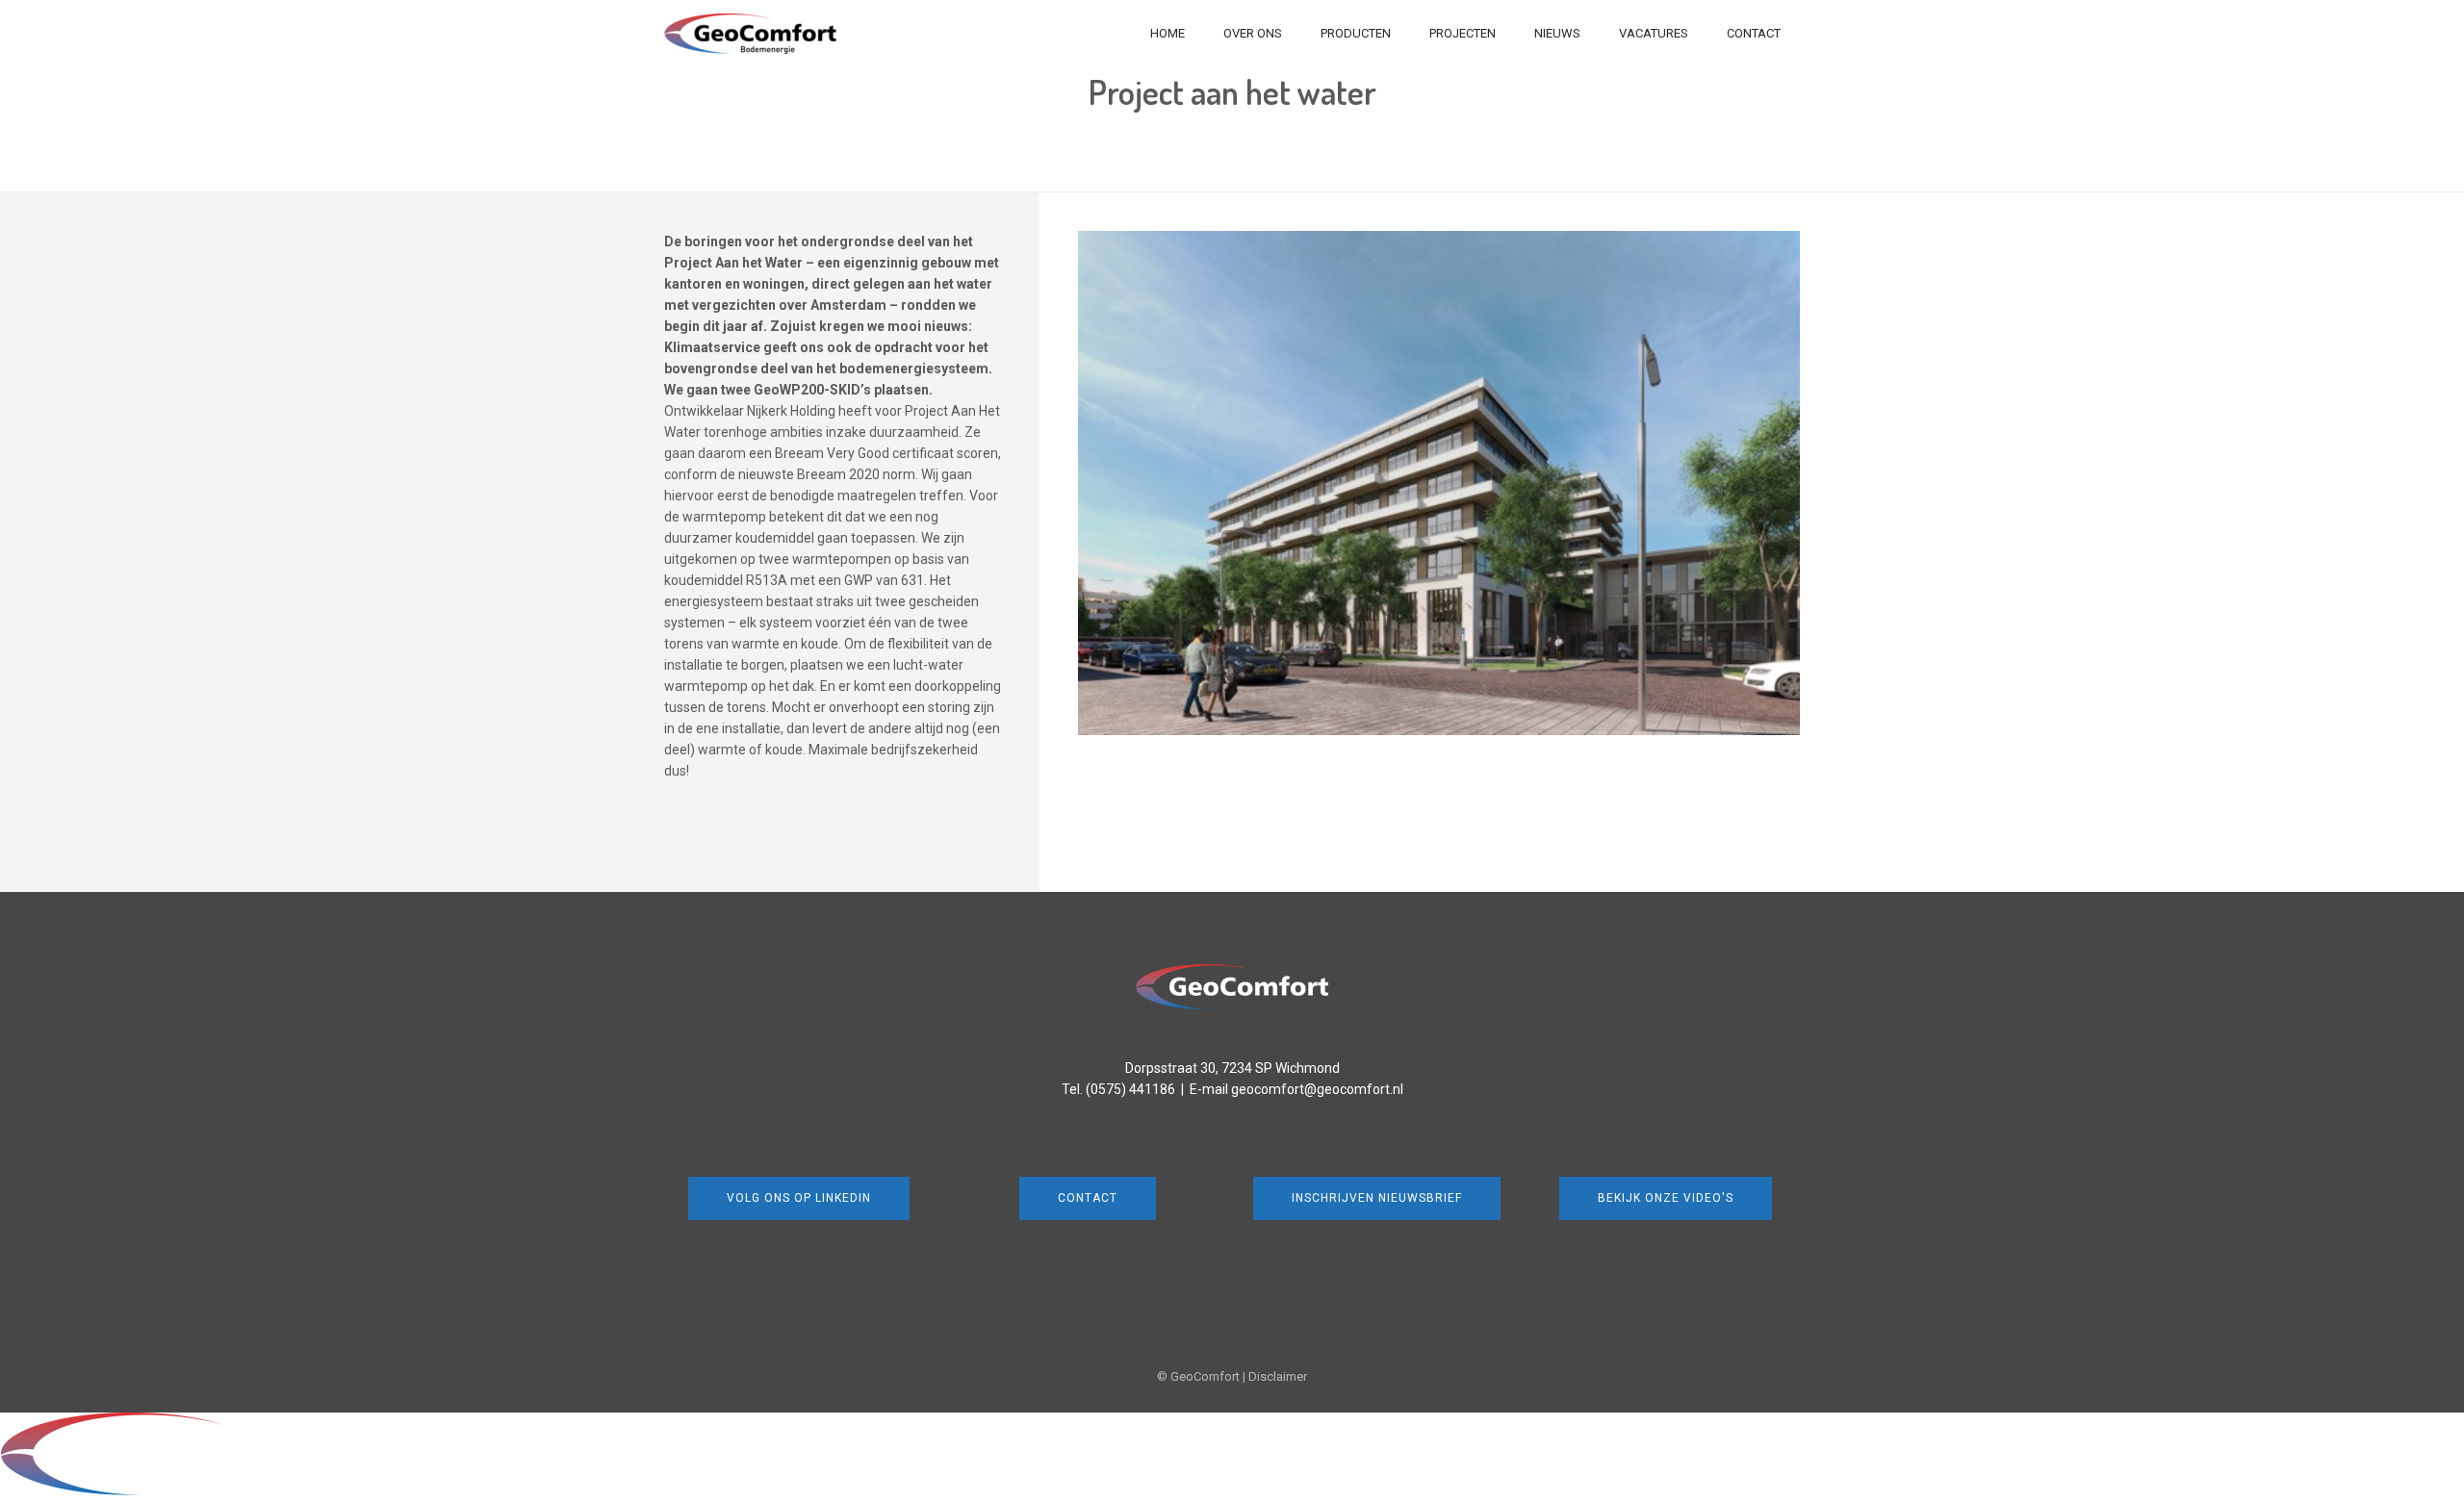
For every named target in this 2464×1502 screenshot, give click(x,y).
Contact (1754, 33)
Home (1168, 33)
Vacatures (1654, 33)
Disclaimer (1278, 1376)
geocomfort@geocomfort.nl (1317, 1089)
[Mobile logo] (179, 1491)
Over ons (1253, 33)
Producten (1356, 33)
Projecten (1463, 33)
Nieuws (1557, 33)
